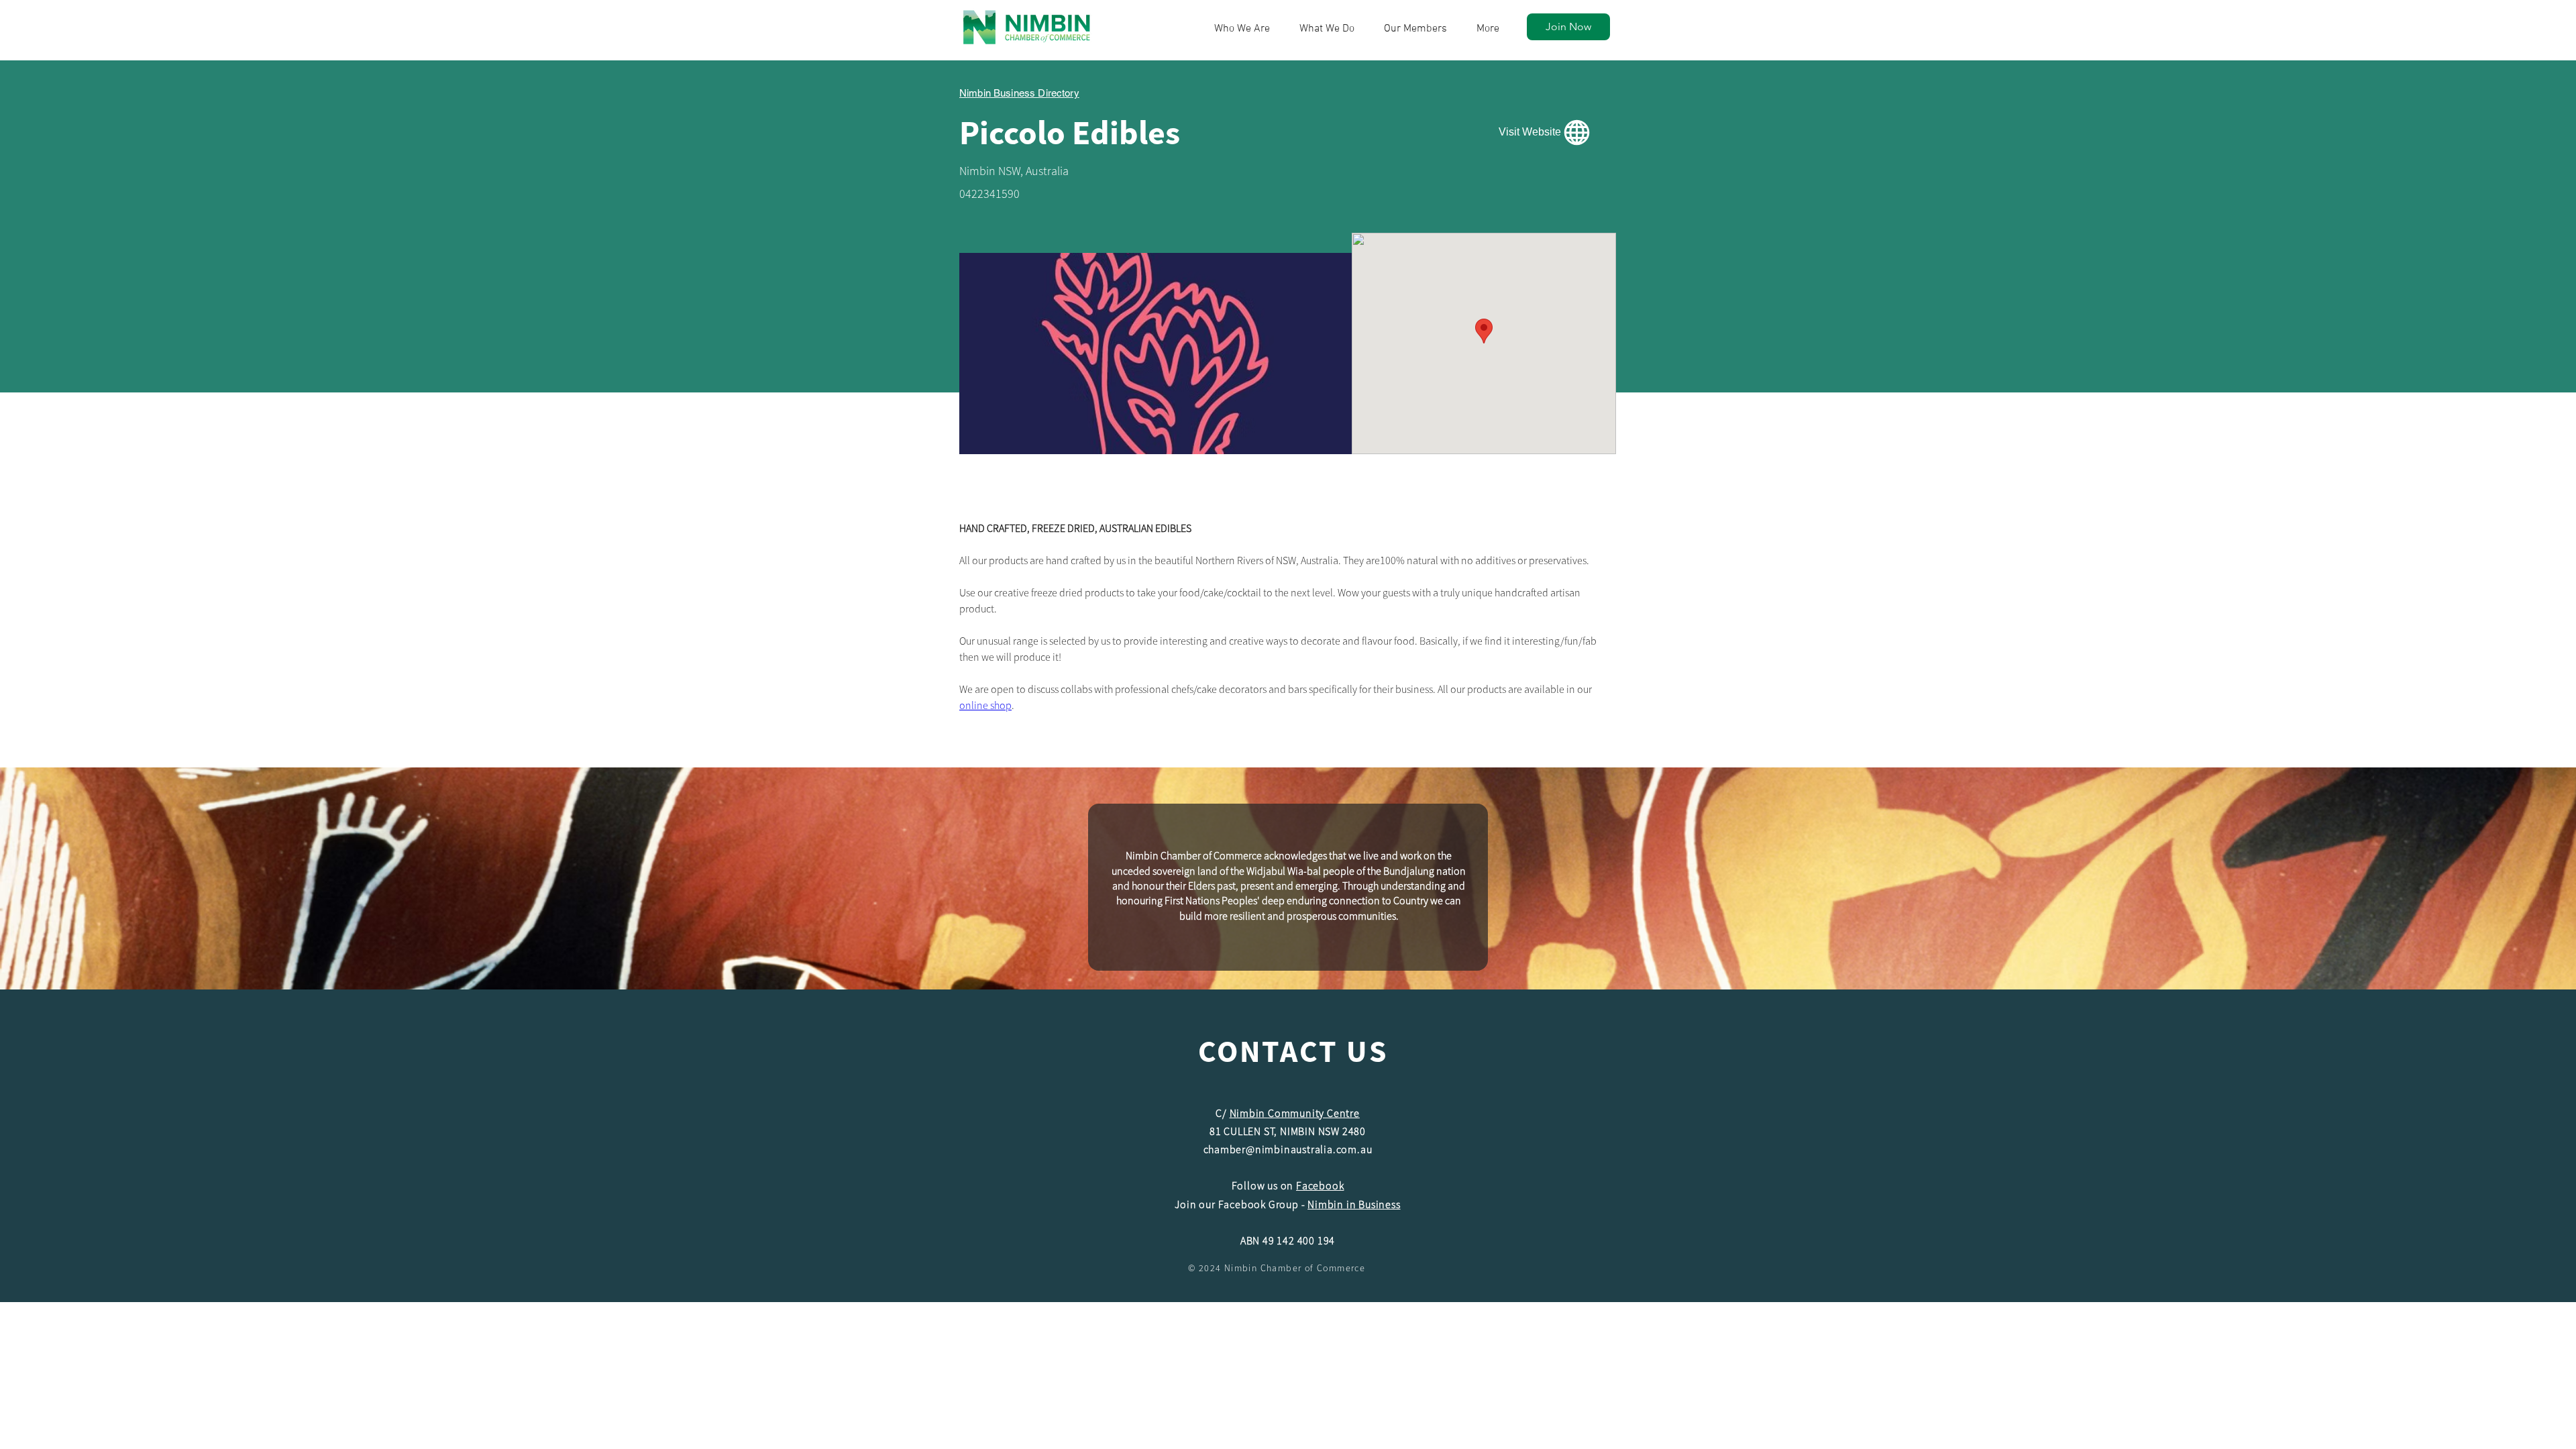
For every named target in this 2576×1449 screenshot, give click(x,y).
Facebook (1320, 1185)
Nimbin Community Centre (1295, 1113)
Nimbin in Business (1354, 1204)
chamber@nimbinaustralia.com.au (1288, 1149)
